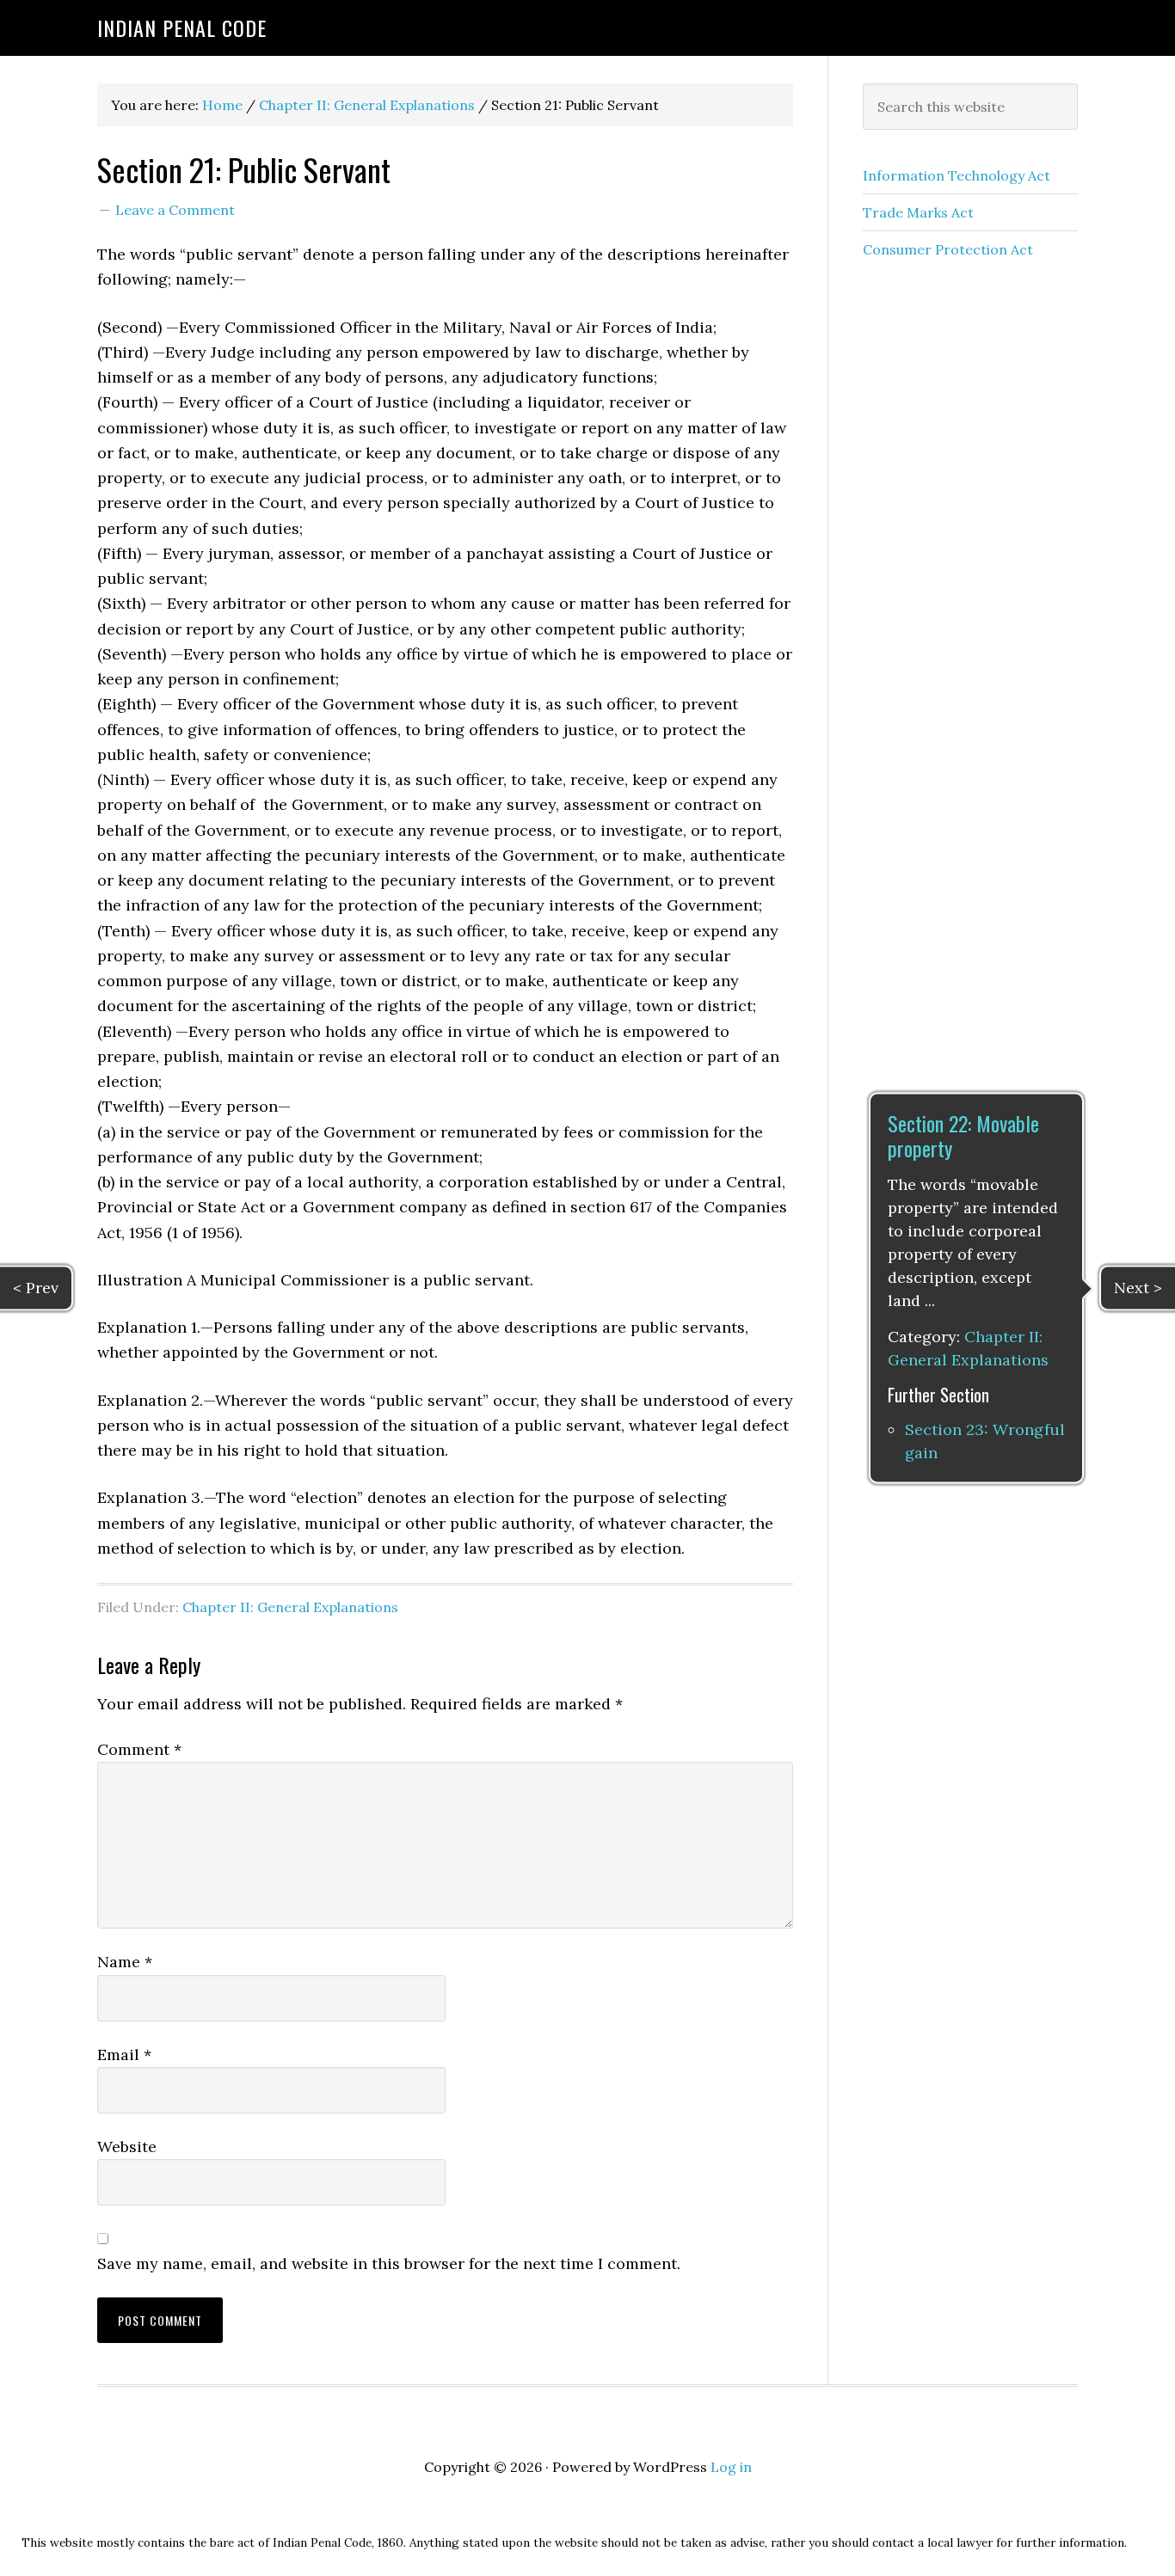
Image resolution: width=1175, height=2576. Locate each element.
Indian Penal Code (182, 28)
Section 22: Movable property (963, 1135)
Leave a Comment (175, 210)
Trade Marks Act (918, 212)
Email (124, 2055)
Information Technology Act (957, 175)
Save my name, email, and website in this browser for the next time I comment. (389, 2263)
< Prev (36, 1288)
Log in (731, 2467)
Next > (1138, 1288)
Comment (139, 1749)
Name (125, 1962)
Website (127, 2147)
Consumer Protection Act (948, 249)
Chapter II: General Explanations (290, 1607)
